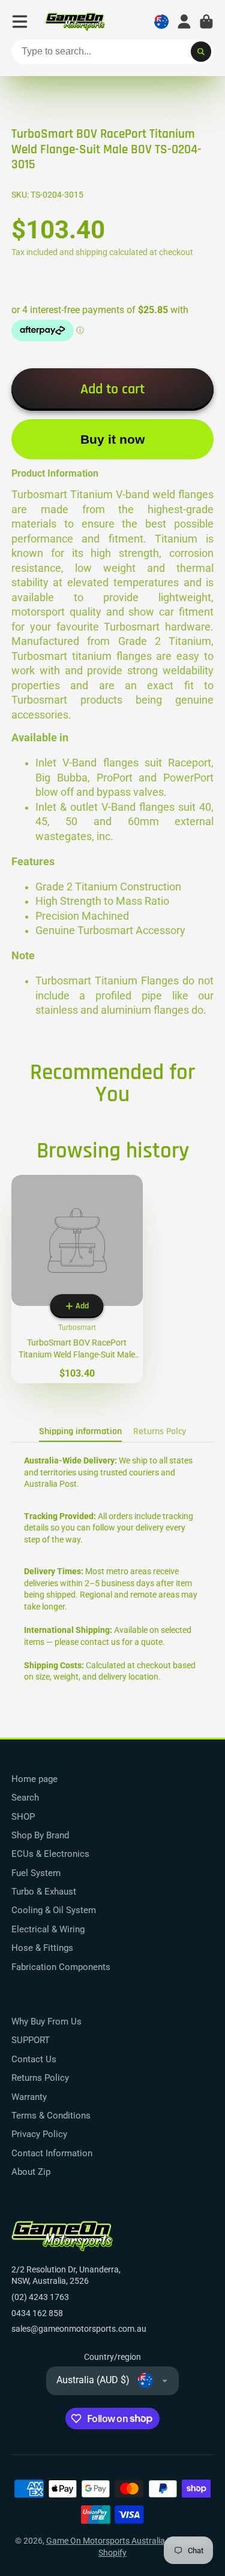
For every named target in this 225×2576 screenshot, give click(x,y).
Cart (206, 22)
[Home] (75, 22)
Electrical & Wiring (48, 1929)
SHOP (23, 1817)
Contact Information (52, 2153)
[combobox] (113, 52)
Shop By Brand (40, 1835)
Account (184, 22)
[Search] (201, 52)
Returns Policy (40, 2078)
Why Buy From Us (46, 2022)
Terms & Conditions (51, 2116)
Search (25, 1798)
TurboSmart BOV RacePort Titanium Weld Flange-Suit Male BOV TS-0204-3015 (77, 1279)
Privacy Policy (39, 2134)
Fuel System (36, 1873)
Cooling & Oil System (54, 1910)
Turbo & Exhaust (44, 1892)
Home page (34, 1779)
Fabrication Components (61, 1967)
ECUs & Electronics (50, 1854)
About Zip (31, 2172)
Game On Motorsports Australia (106, 2541)
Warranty (29, 2097)
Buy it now (112, 439)
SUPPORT (31, 2040)
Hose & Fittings (42, 1948)
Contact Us (34, 2059)
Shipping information (80, 1431)
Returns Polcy (160, 1431)
